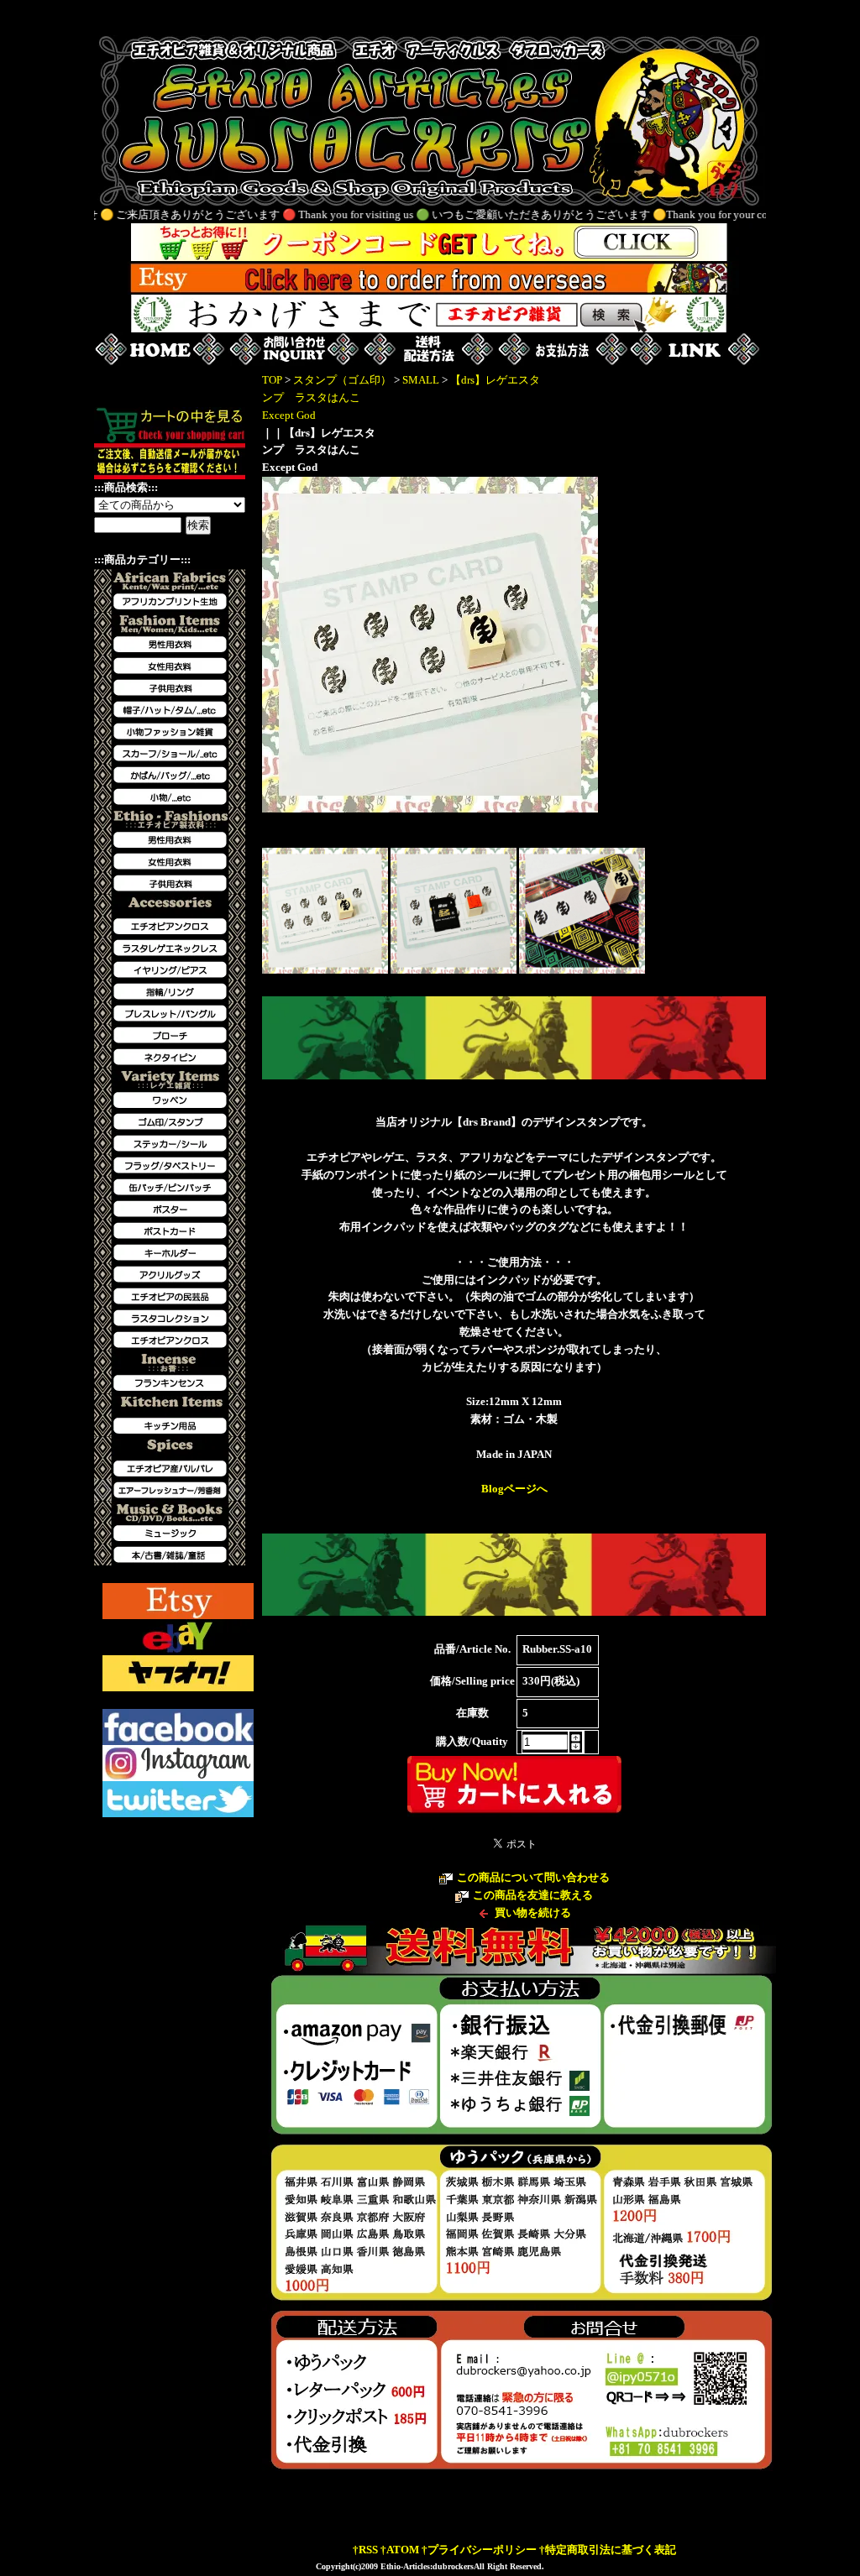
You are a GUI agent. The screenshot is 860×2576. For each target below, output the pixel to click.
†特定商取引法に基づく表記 (608, 2550)
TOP (272, 380)
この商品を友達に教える (533, 1895)
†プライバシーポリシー (479, 2550)
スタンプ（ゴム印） (342, 380)
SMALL (421, 380)
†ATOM (400, 2550)
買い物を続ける (533, 1912)
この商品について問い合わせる (533, 1877)
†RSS (365, 2550)
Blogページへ (514, 1489)
